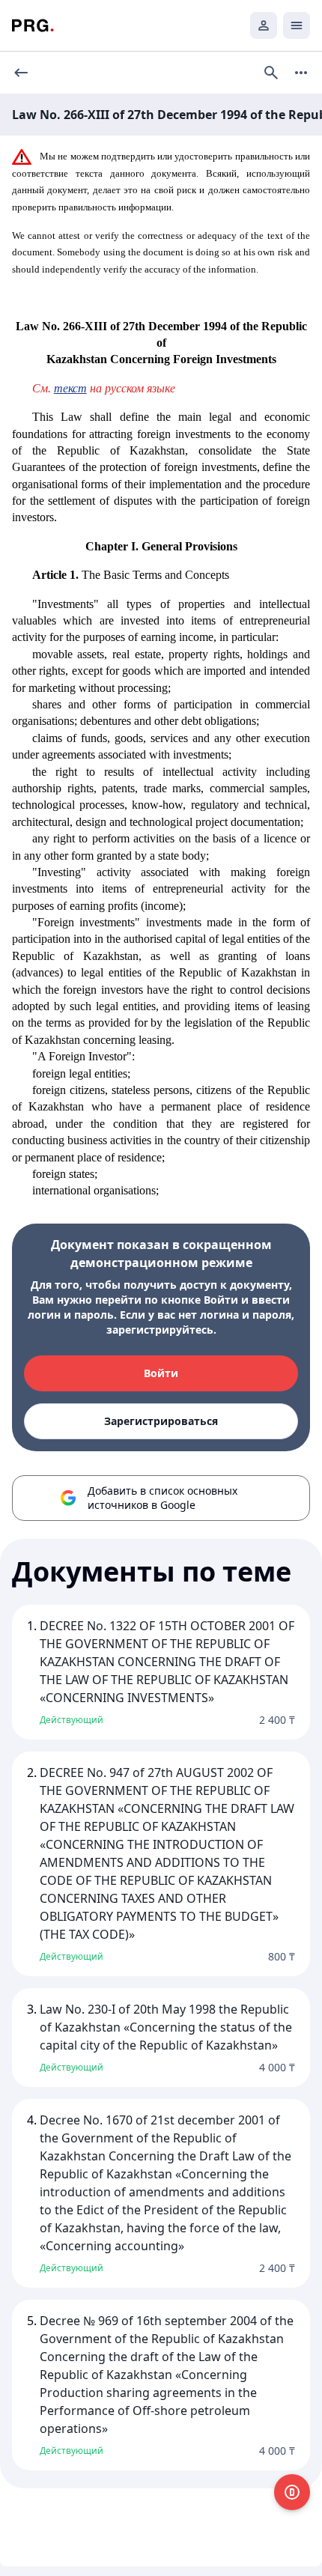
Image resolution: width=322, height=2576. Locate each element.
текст (70, 388)
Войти (161, 1373)
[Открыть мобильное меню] (297, 25)
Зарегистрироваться (161, 1421)
